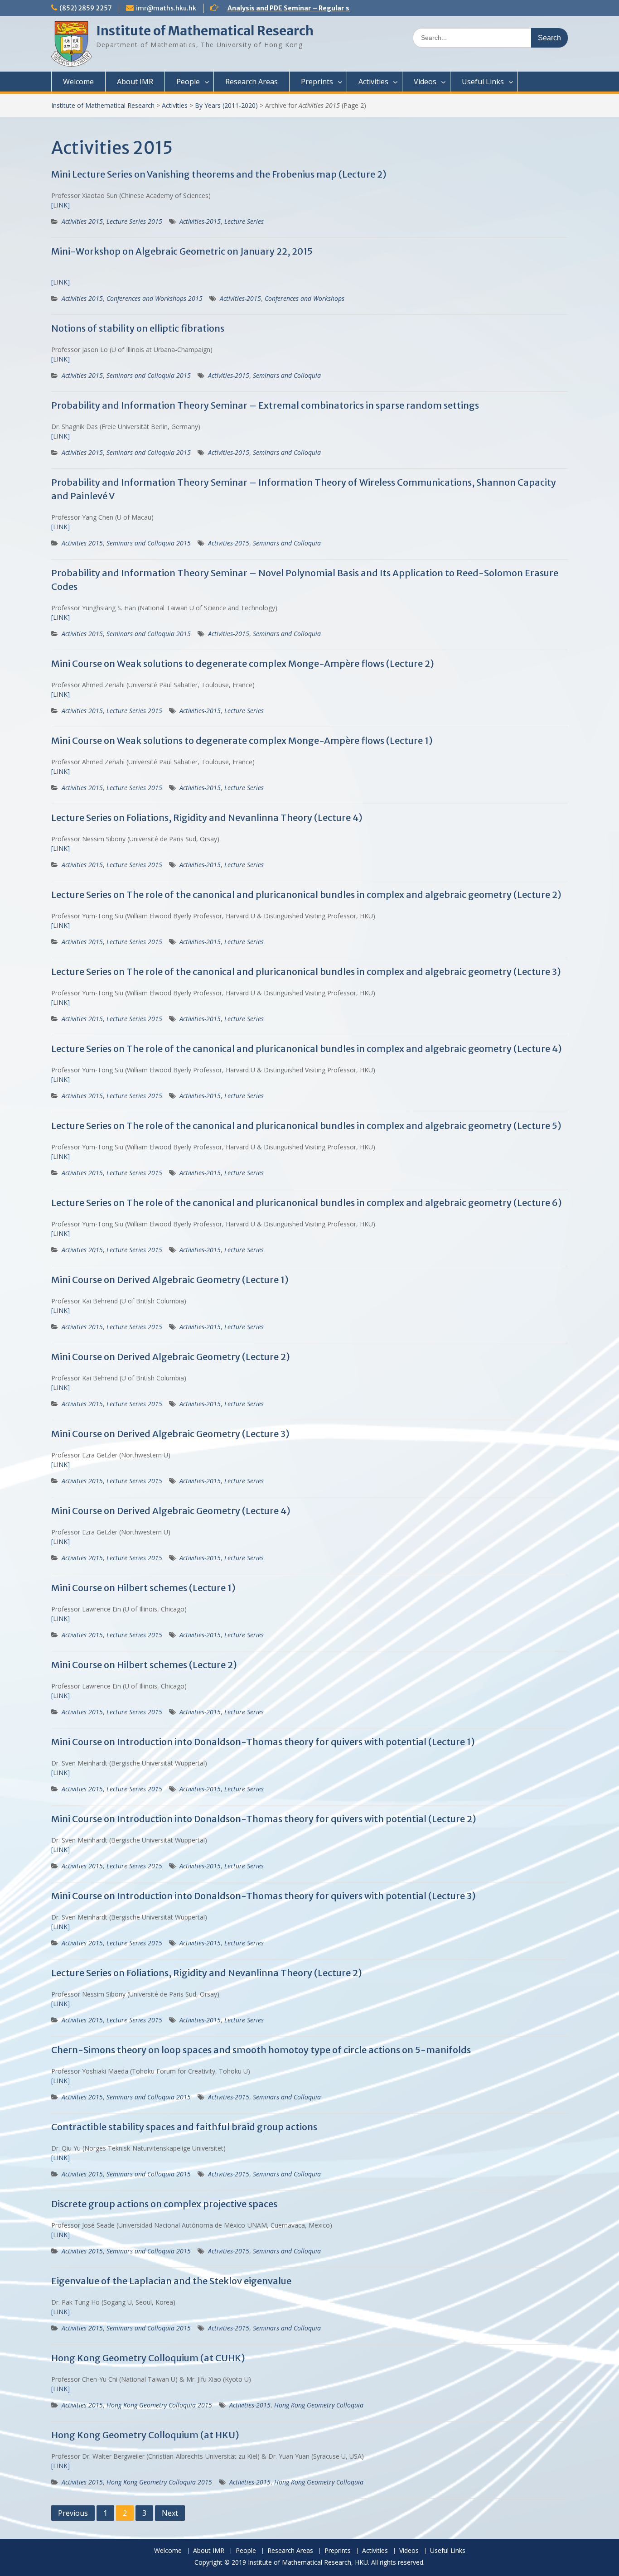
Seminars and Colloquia (287, 375)
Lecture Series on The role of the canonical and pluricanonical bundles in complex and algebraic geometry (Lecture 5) (306, 1126)
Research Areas (251, 82)
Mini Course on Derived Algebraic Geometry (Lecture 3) (170, 1434)
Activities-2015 (200, 221)
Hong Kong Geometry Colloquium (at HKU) (145, 2435)
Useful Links (483, 82)
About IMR (135, 82)
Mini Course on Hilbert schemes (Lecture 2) (144, 1665)
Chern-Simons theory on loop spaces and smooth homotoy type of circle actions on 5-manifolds (261, 2050)
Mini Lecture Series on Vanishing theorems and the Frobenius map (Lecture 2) (219, 174)
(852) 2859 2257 (86, 8)
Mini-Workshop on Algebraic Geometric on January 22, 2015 (182, 251)
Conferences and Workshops (305, 298)
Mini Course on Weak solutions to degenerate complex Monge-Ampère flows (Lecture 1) (242, 740)
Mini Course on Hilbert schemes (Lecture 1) (143, 1588)
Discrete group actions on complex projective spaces (164, 2204)
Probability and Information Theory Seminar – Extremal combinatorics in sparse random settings (265, 405)
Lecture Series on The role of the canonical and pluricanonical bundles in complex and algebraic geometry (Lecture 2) (306, 895)
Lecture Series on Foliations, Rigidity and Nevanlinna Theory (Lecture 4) (207, 818)
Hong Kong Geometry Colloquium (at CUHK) (148, 2358)
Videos (425, 82)
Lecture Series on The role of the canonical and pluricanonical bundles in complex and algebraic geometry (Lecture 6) (307, 1203)
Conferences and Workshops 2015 (155, 298)
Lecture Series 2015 (134, 221)
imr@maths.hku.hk (166, 8)
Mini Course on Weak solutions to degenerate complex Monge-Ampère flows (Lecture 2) (243, 663)
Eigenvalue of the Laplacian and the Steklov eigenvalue (171, 2281)
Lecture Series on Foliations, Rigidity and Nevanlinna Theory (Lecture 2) (207, 1973)
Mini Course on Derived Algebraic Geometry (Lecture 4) (171, 1511)
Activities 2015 (82, 221)
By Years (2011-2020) (226, 105)
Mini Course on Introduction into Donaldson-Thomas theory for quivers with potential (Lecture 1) (263, 1742)
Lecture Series (244, 221)
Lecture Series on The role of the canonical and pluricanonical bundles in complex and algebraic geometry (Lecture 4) (307, 1049)
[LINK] (60, 205)
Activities (373, 82)
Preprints (317, 82)
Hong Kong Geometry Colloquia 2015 (159, 2405)
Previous (73, 2513)
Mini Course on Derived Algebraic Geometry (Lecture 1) (170, 1280)
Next (170, 2513)
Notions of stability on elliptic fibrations (138, 328)
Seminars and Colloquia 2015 (149, 375)
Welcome (78, 82)
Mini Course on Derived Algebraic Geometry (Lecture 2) (171, 1357)
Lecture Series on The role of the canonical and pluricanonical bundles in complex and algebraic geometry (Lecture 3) (306, 972)
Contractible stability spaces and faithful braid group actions (184, 2127)
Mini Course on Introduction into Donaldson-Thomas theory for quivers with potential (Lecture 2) (264, 1819)
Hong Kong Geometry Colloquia (319, 2405)
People (188, 82)
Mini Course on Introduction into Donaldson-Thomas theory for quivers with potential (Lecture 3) (264, 1896)
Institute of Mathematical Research (205, 31)
